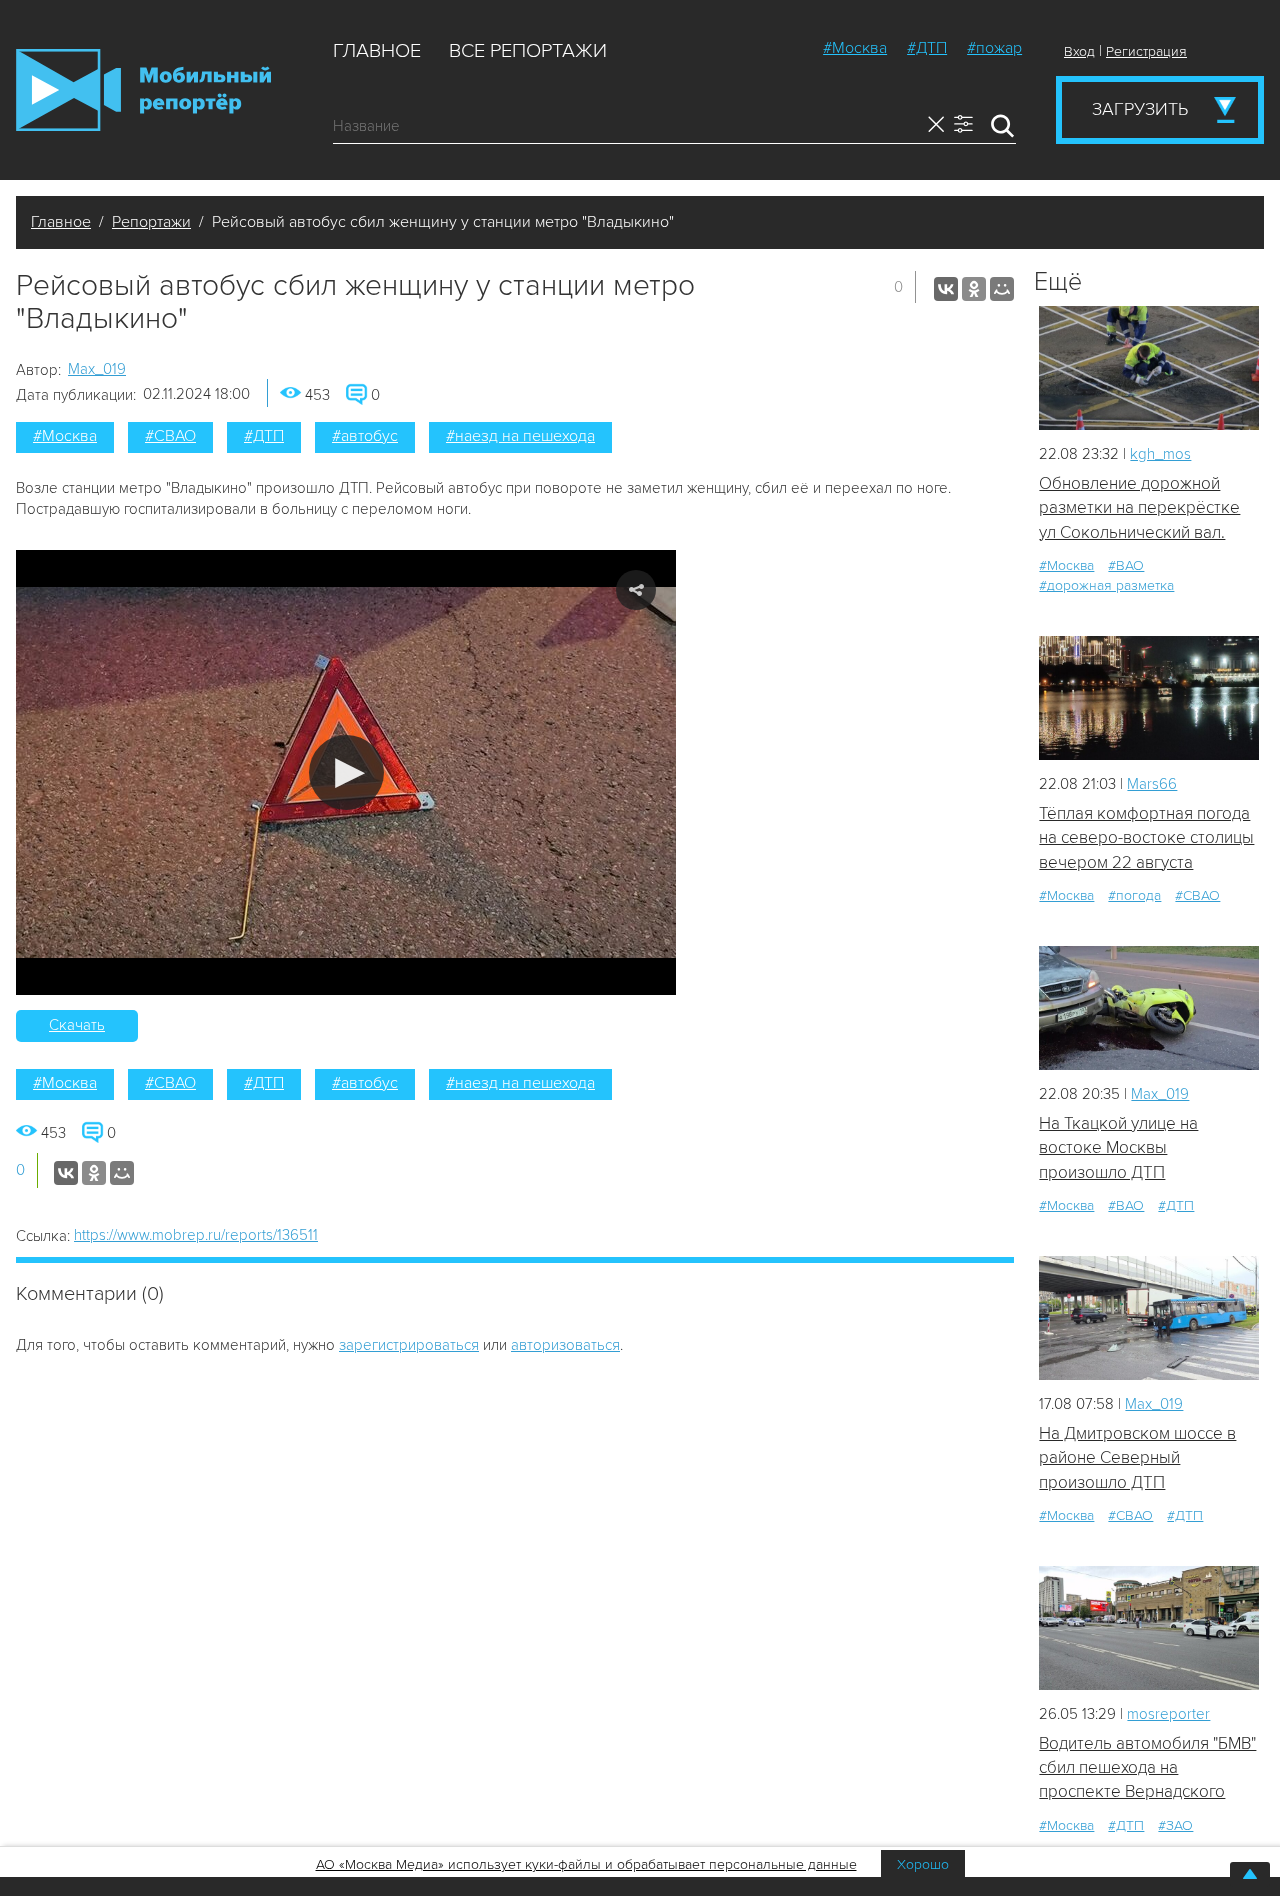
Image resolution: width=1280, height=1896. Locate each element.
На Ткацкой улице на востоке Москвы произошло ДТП (1118, 1148)
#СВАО (170, 436)
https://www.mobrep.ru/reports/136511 (196, 1235)
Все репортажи (528, 51)
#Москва (855, 48)
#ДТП (927, 48)
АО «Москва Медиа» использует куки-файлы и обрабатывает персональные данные (586, 1864)
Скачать (77, 1025)
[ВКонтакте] (946, 289)
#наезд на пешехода (520, 436)
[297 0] (1149, 1317)
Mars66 (1152, 784)
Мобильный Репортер (143, 90)
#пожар (994, 48)
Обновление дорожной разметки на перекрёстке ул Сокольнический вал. (1139, 508)
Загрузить (1140, 109)
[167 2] (1149, 1627)
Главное (377, 51)
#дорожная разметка (1106, 585)
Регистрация (1146, 51)
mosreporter (1168, 1714)
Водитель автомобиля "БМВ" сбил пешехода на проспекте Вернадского (1147, 1768)
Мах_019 (97, 369)
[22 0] (1149, 697)
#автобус (365, 436)
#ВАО (1126, 565)
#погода (1134, 895)
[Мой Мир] (1002, 289)
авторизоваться (565, 1345)
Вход (1079, 51)
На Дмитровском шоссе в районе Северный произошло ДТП (1137, 1458)
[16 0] (1149, 367)
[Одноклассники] (974, 289)
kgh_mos (1160, 454)
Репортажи (151, 222)
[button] (346, 772)
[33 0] (1149, 1007)
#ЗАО (1175, 1825)
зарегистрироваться (409, 1345)
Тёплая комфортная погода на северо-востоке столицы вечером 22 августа (1146, 838)
